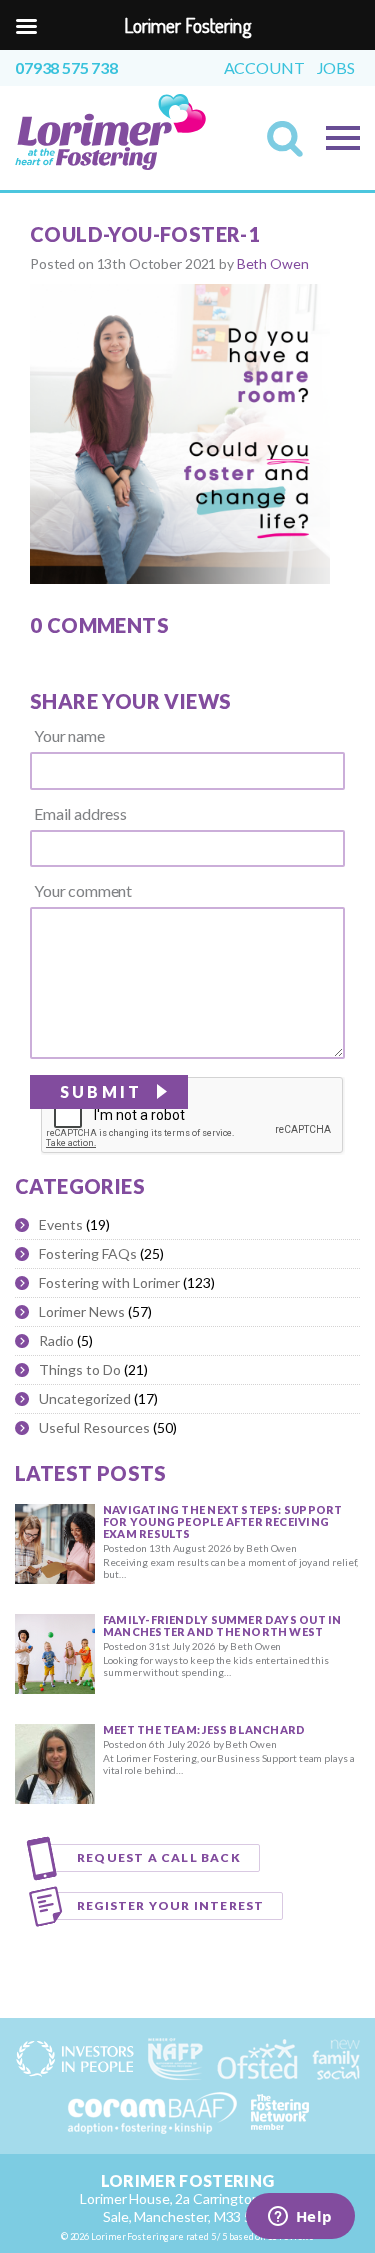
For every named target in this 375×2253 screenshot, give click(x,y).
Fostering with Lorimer (109, 1282)
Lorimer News (82, 1311)
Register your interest (170, 1905)
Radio (56, 1340)
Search (291, 145)
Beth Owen (273, 263)
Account (264, 68)
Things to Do (80, 1369)
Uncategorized (85, 1398)
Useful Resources (94, 1427)
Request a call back (159, 1857)
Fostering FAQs (88, 1253)
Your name (69, 736)
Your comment (83, 891)
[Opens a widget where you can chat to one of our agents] (300, 2218)
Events (61, 1224)
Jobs (336, 68)
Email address (80, 814)
